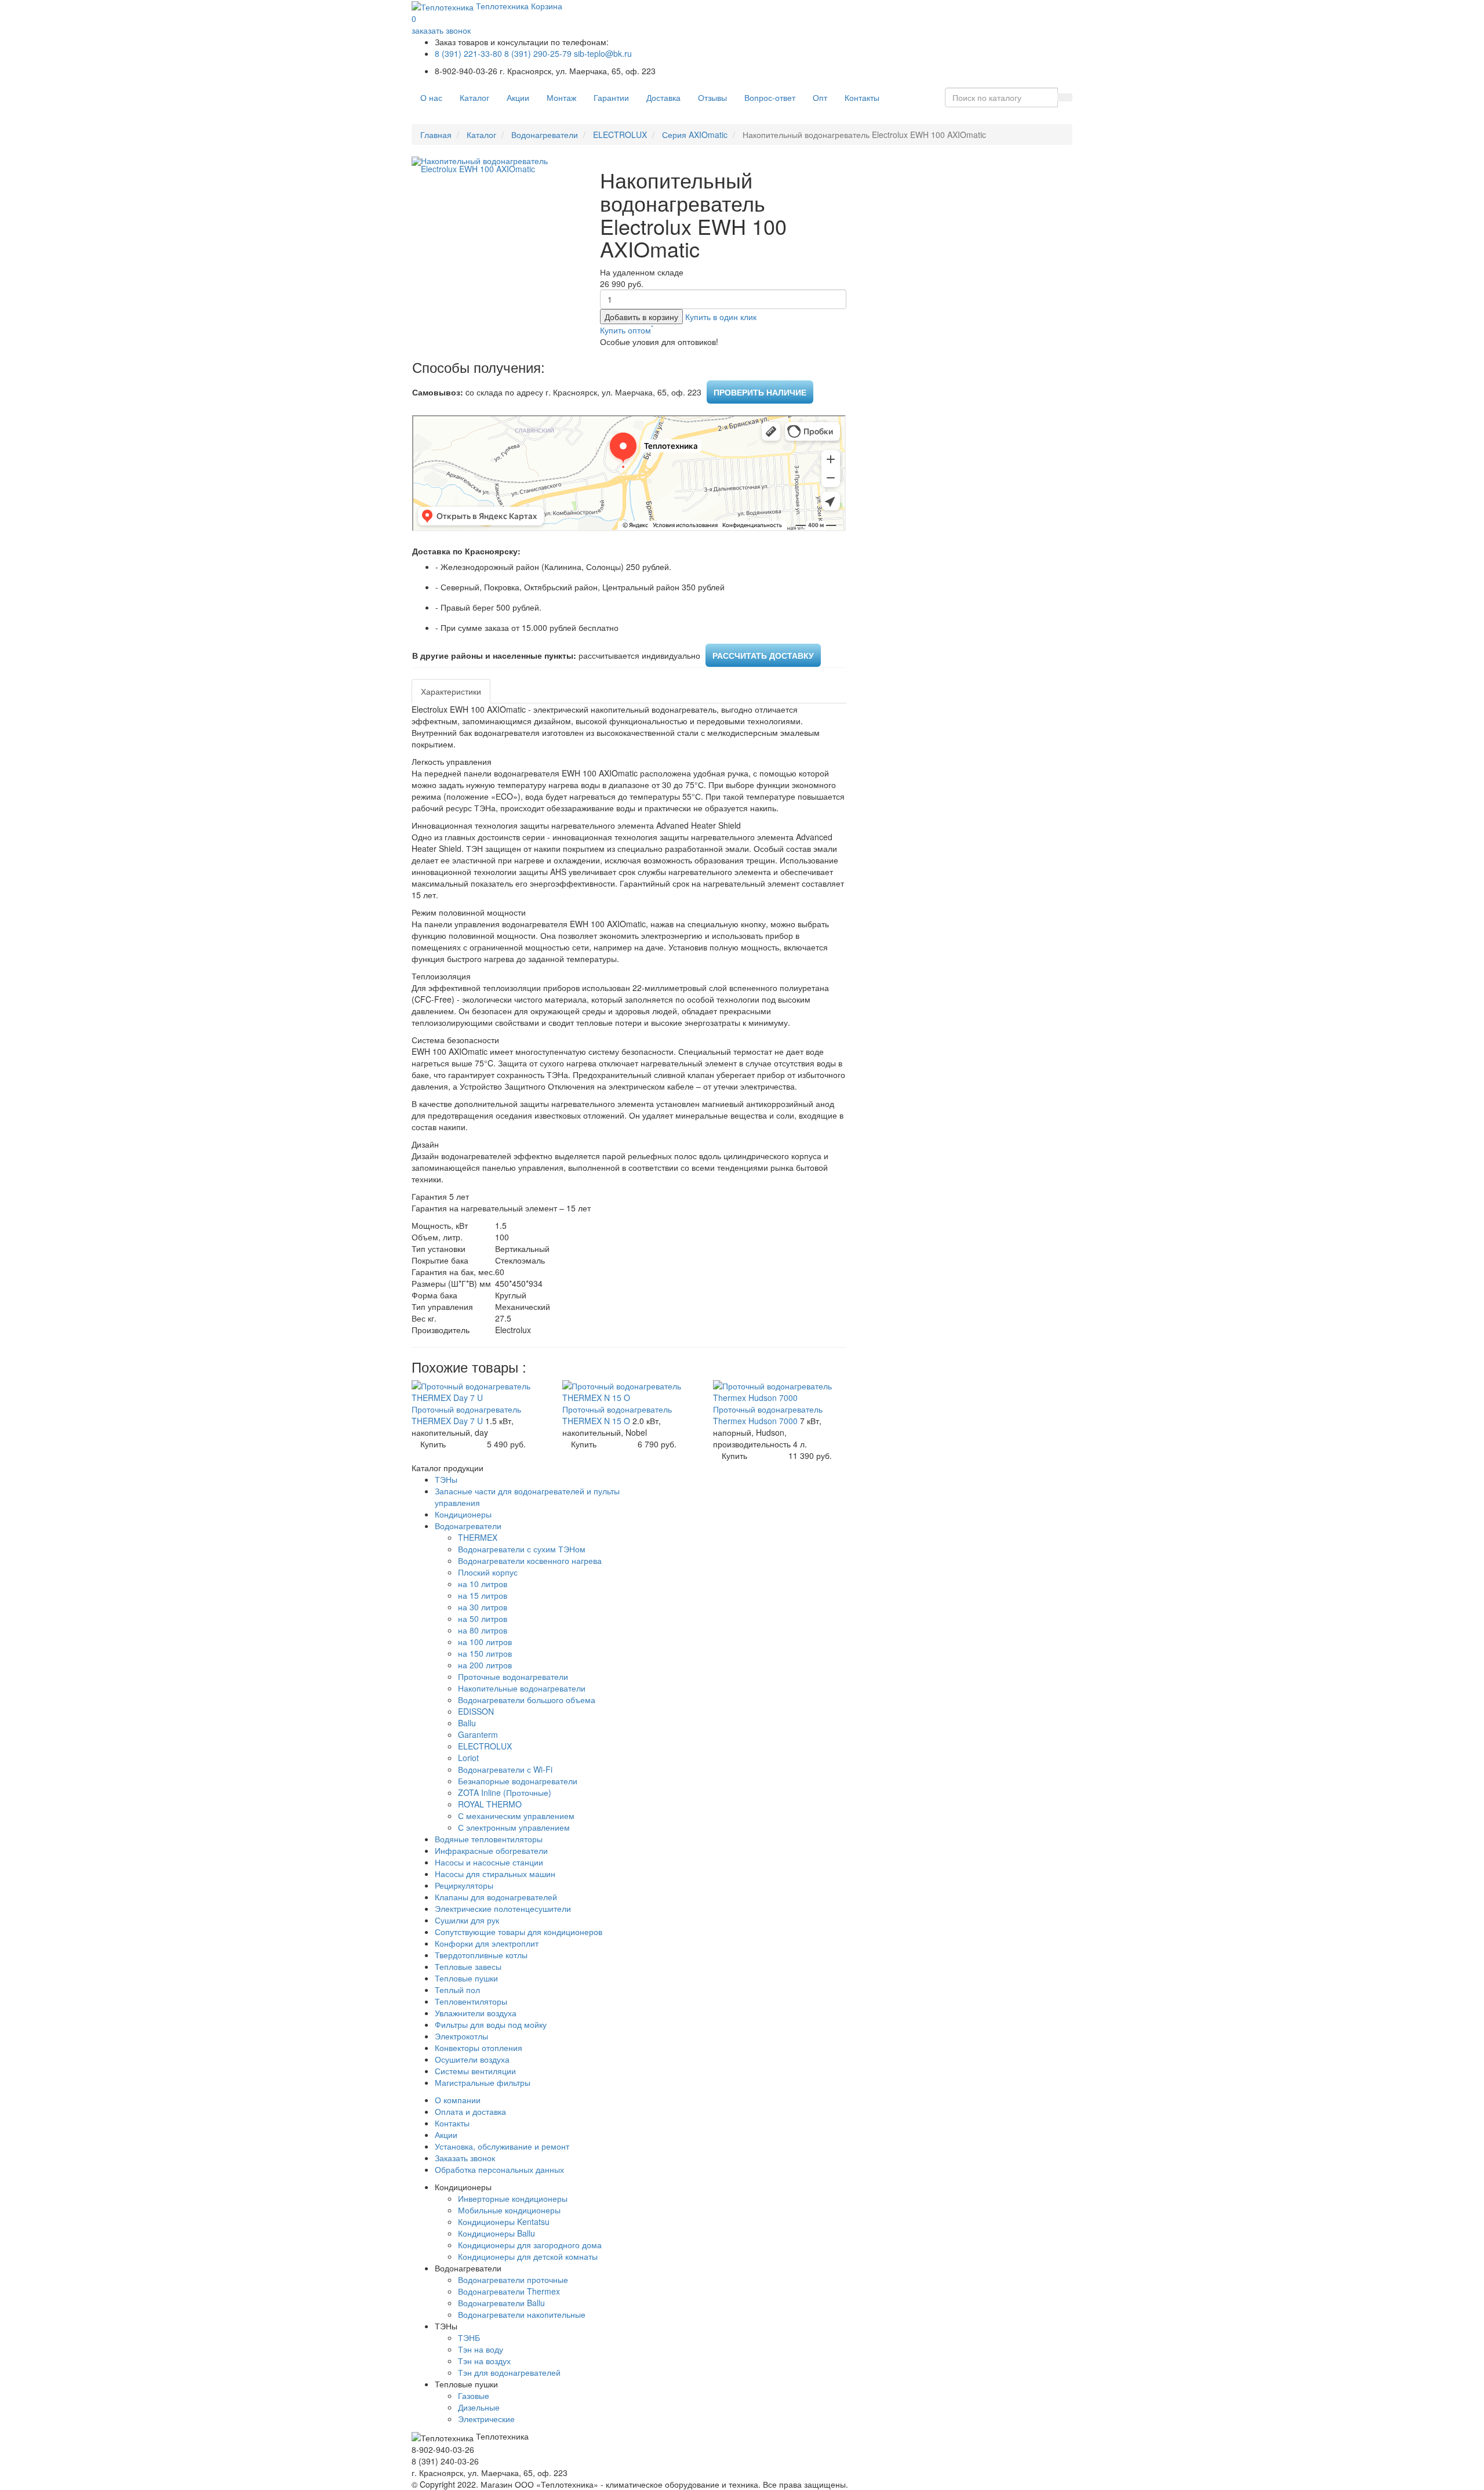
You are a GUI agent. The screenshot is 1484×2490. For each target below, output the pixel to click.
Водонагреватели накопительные (522, 2314)
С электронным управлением (514, 1827)
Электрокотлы (461, 2036)
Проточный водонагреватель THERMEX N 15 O (617, 1415)
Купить (433, 1444)
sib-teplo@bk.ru (603, 53)
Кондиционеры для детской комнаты (528, 2256)
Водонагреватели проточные (513, 2280)
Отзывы (712, 97)
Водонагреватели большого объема (527, 1700)
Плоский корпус (488, 1572)
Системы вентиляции (475, 2071)
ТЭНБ (469, 2337)
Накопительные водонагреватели (522, 1688)
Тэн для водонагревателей (509, 2372)
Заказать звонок (465, 2158)
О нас (431, 97)
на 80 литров (483, 1630)
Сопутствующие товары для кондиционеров (519, 1932)
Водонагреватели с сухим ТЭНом (522, 1549)
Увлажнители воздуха (476, 2013)
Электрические (486, 2419)
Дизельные (479, 2407)
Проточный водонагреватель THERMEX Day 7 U (466, 1415)
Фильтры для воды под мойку (491, 2024)
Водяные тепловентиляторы (489, 1839)
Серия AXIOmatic (695, 135)
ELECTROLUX (620, 135)
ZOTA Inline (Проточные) (505, 1792)
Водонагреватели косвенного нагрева (530, 1560)
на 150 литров (485, 1653)
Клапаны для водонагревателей (496, 1897)
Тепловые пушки (466, 1978)
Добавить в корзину (641, 317)
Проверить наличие (760, 392)
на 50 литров (483, 1618)
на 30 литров (483, 1607)
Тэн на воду (481, 2349)
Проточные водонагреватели (513, 1676)
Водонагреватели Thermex (509, 2291)
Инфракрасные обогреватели (491, 1850)
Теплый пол (457, 1990)
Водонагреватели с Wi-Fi (505, 1769)
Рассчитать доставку (763, 655)
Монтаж (561, 97)
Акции (518, 97)
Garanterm (478, 1734)
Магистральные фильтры (483, 2082)
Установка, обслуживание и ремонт (502, 2146)
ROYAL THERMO (490, 1804)
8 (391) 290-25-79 (538, 53)
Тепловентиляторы (471, 2001)
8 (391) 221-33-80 (468, 53)
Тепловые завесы (468, 1966)
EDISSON (476, 1711)
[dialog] (721, 317)
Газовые (474, 2395)
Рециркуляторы (464, 1885)
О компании (458, 2100)
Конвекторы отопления (479, 2048)
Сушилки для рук (467, 1920)
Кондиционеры (463, 1514)
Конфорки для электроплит (487, 1943)
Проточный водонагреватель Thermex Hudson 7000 (768, 1415)
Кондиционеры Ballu (497, 2233)
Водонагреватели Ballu (501, 2303)
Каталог (474, 97)
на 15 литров (483, 1595)
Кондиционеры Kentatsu (504, 2222)
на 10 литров (483, 1584)
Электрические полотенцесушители (503, 1908)
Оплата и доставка (470, 2111)
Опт (820, 97)
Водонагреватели (545, 135)
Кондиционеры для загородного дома (530, 2245)
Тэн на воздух (484, 2361)
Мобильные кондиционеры (509, 2210)
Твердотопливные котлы (481, 1955)
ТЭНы (446, 1479)
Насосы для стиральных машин (495, 1874)
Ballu (467, 1723)
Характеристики (451, 691)
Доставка (663, 97)
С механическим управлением (516, 1816)
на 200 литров (485, 1665)
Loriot (468, 1758)
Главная (436, 135)
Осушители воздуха (472, 2059)
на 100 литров (485, 1642)
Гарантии (611, 97)
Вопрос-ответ (770, 97)
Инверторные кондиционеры (513, 2198)
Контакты (862, 97)
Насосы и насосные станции (489, 1862)
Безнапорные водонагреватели (518, 1781)
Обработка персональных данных (499, 2169)
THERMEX (478, 1537)
